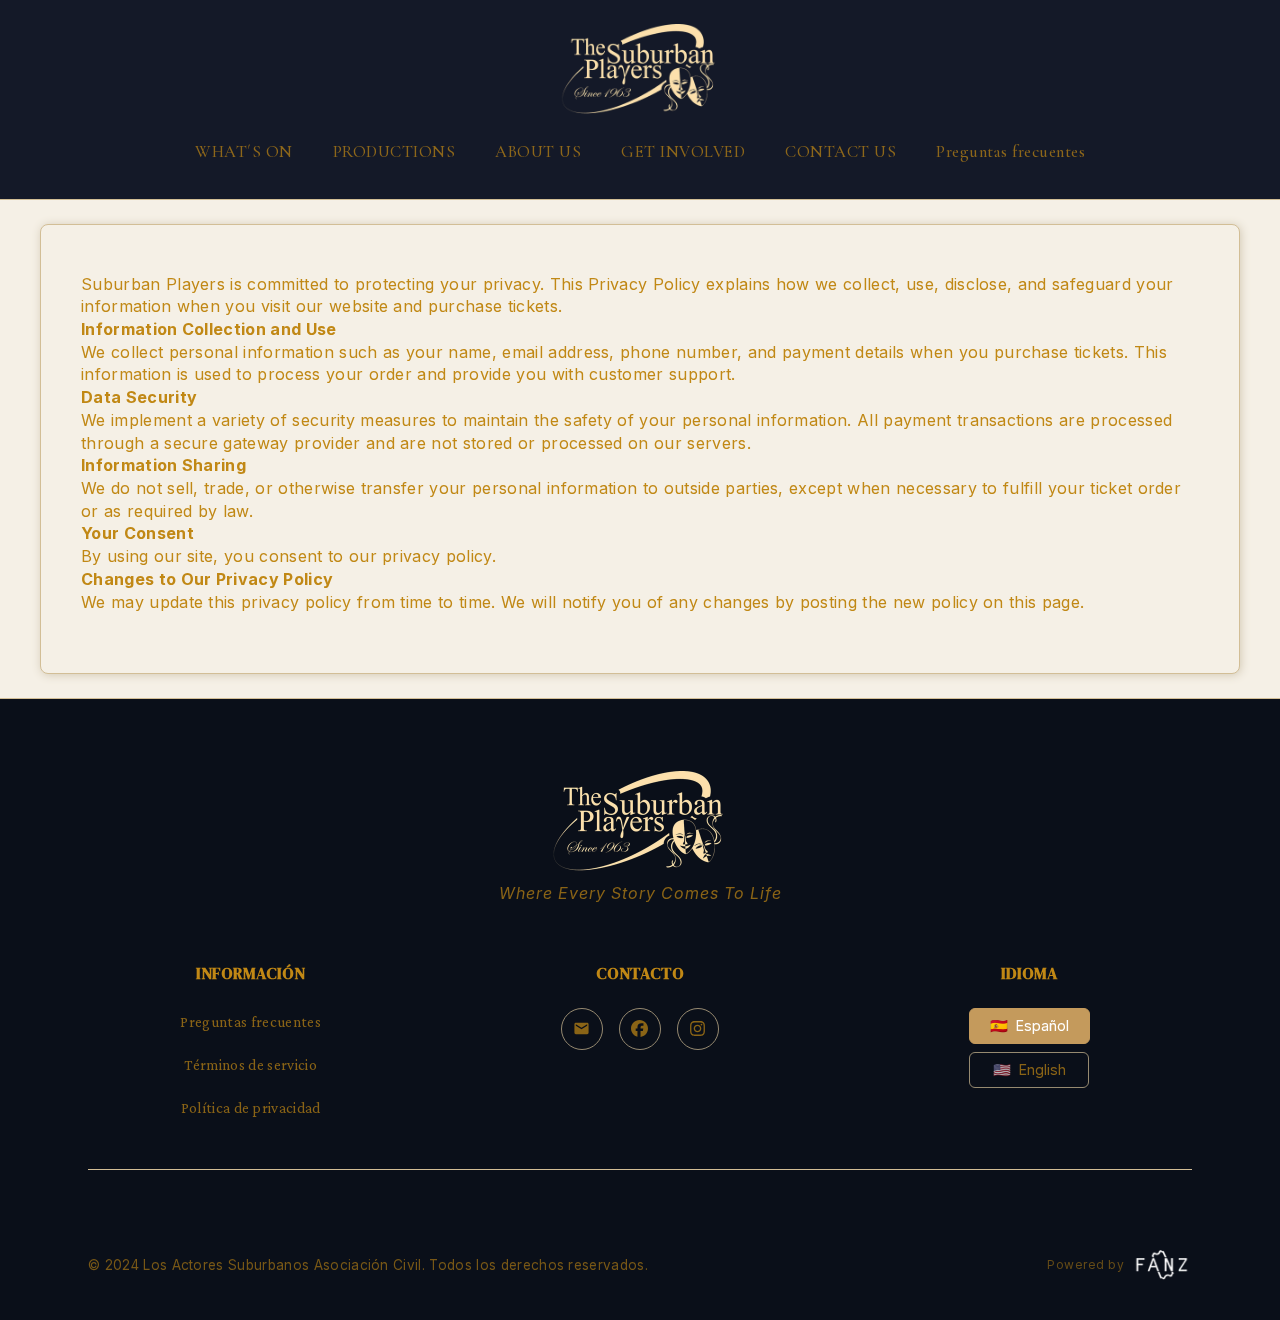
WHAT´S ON (244, 151)
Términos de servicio (250, 1064)
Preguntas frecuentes (1010, 151)
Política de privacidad (251, 1107)
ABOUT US (538, 151)
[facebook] (640, 1029)
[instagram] (698, 1029)
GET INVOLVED (683, 151)
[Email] (582, 1029)
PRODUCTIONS (394, 151)
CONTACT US (840, 151)
